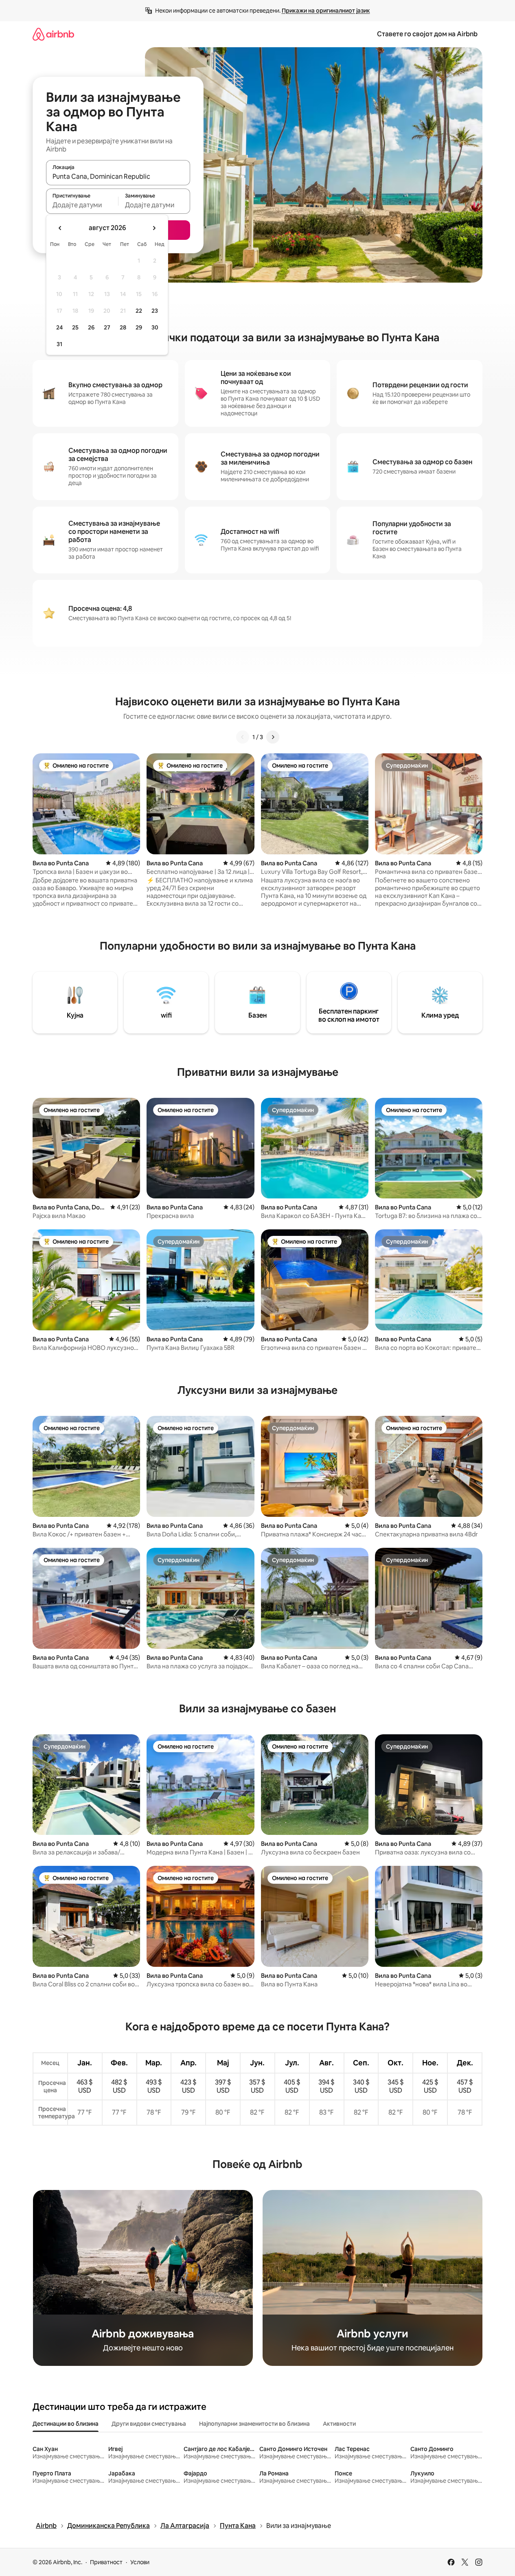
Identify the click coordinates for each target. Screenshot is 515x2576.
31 (59, 344)
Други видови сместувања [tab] (149, 2424)
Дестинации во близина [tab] (66, 2424)
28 (123, 327)
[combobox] (118, 176)
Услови (140, 2562)
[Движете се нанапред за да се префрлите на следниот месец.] (154, 228)
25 (75, 327)
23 (155, 311)
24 (59, 327)
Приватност (106, 2562)
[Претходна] (243, 737)
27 (107, 327)
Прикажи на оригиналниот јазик (326, 11)
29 (139, 327)
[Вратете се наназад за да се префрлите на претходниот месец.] (60, 228)
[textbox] (82, 205)
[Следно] (273, 737)
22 (139, 311)
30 (155, 327)
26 (91, 327)
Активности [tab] (339, 2424)
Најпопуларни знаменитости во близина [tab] (254, 2424)
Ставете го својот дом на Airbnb (427, 34)
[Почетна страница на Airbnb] (53, 34)
